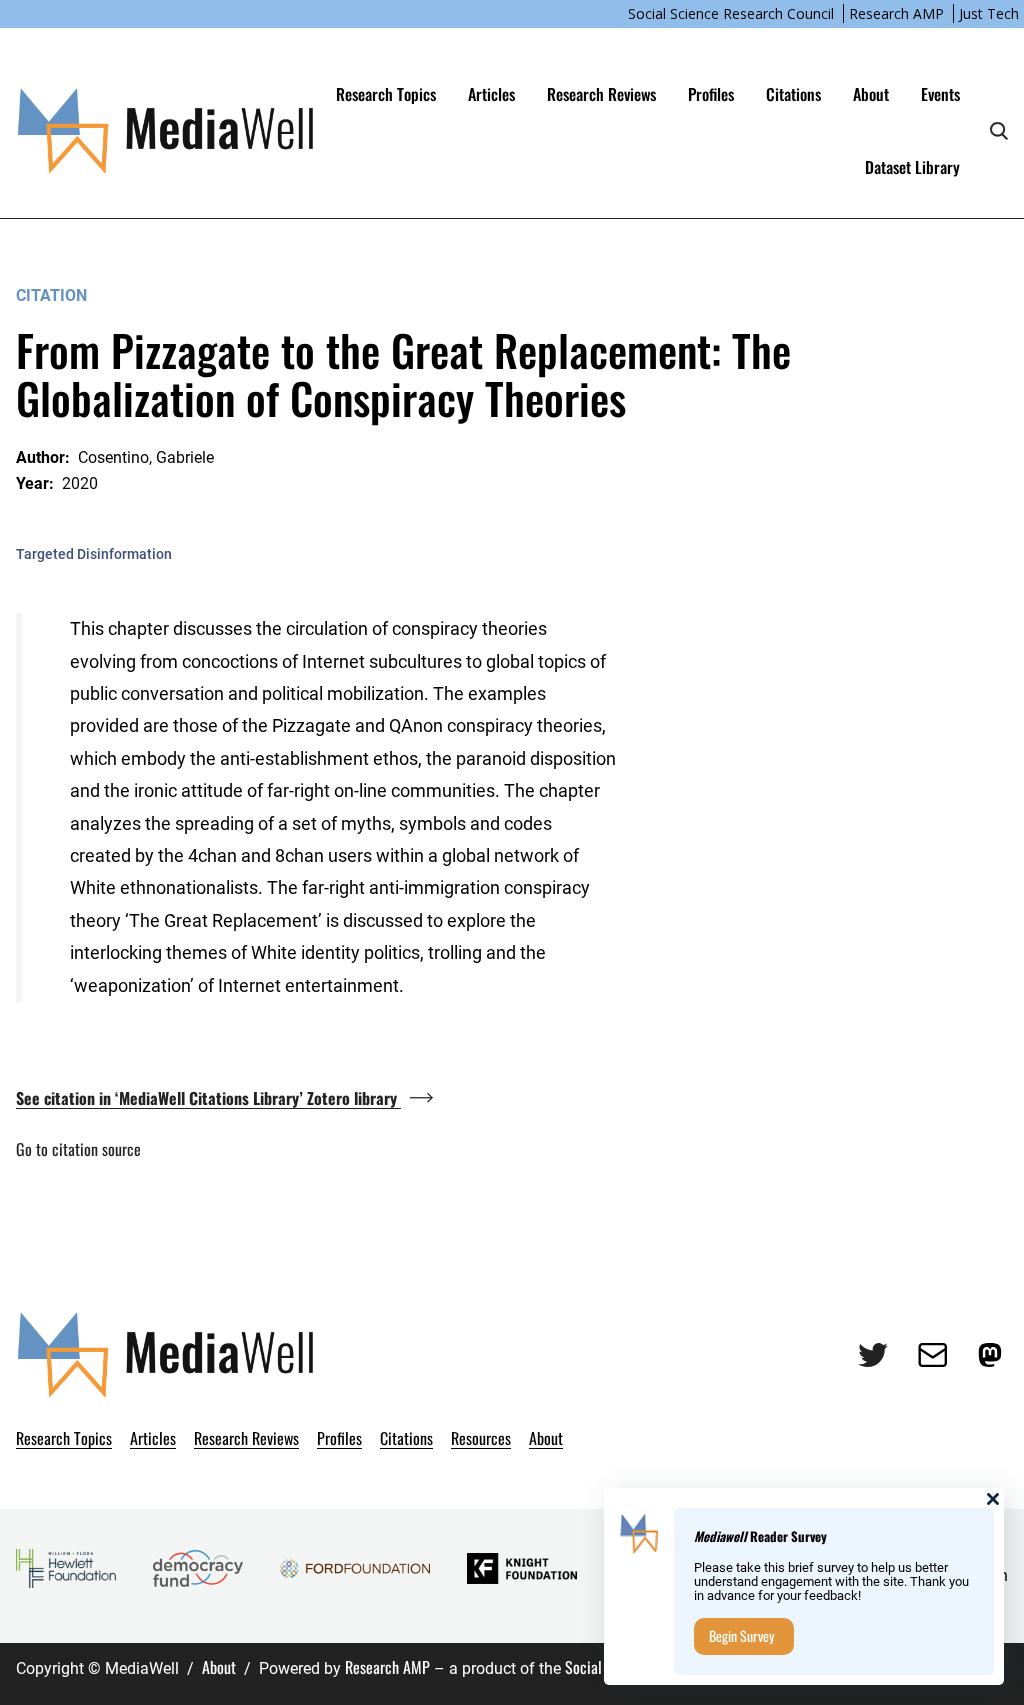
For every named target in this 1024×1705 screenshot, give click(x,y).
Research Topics (386, 94)
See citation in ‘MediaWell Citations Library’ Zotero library (208, 1098)
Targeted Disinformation (94, 554)
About (219, 1667)
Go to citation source (78, 1149)
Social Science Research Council (731, 13)
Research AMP (896, 13)
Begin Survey (741, 1635)
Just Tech (989, 13)
